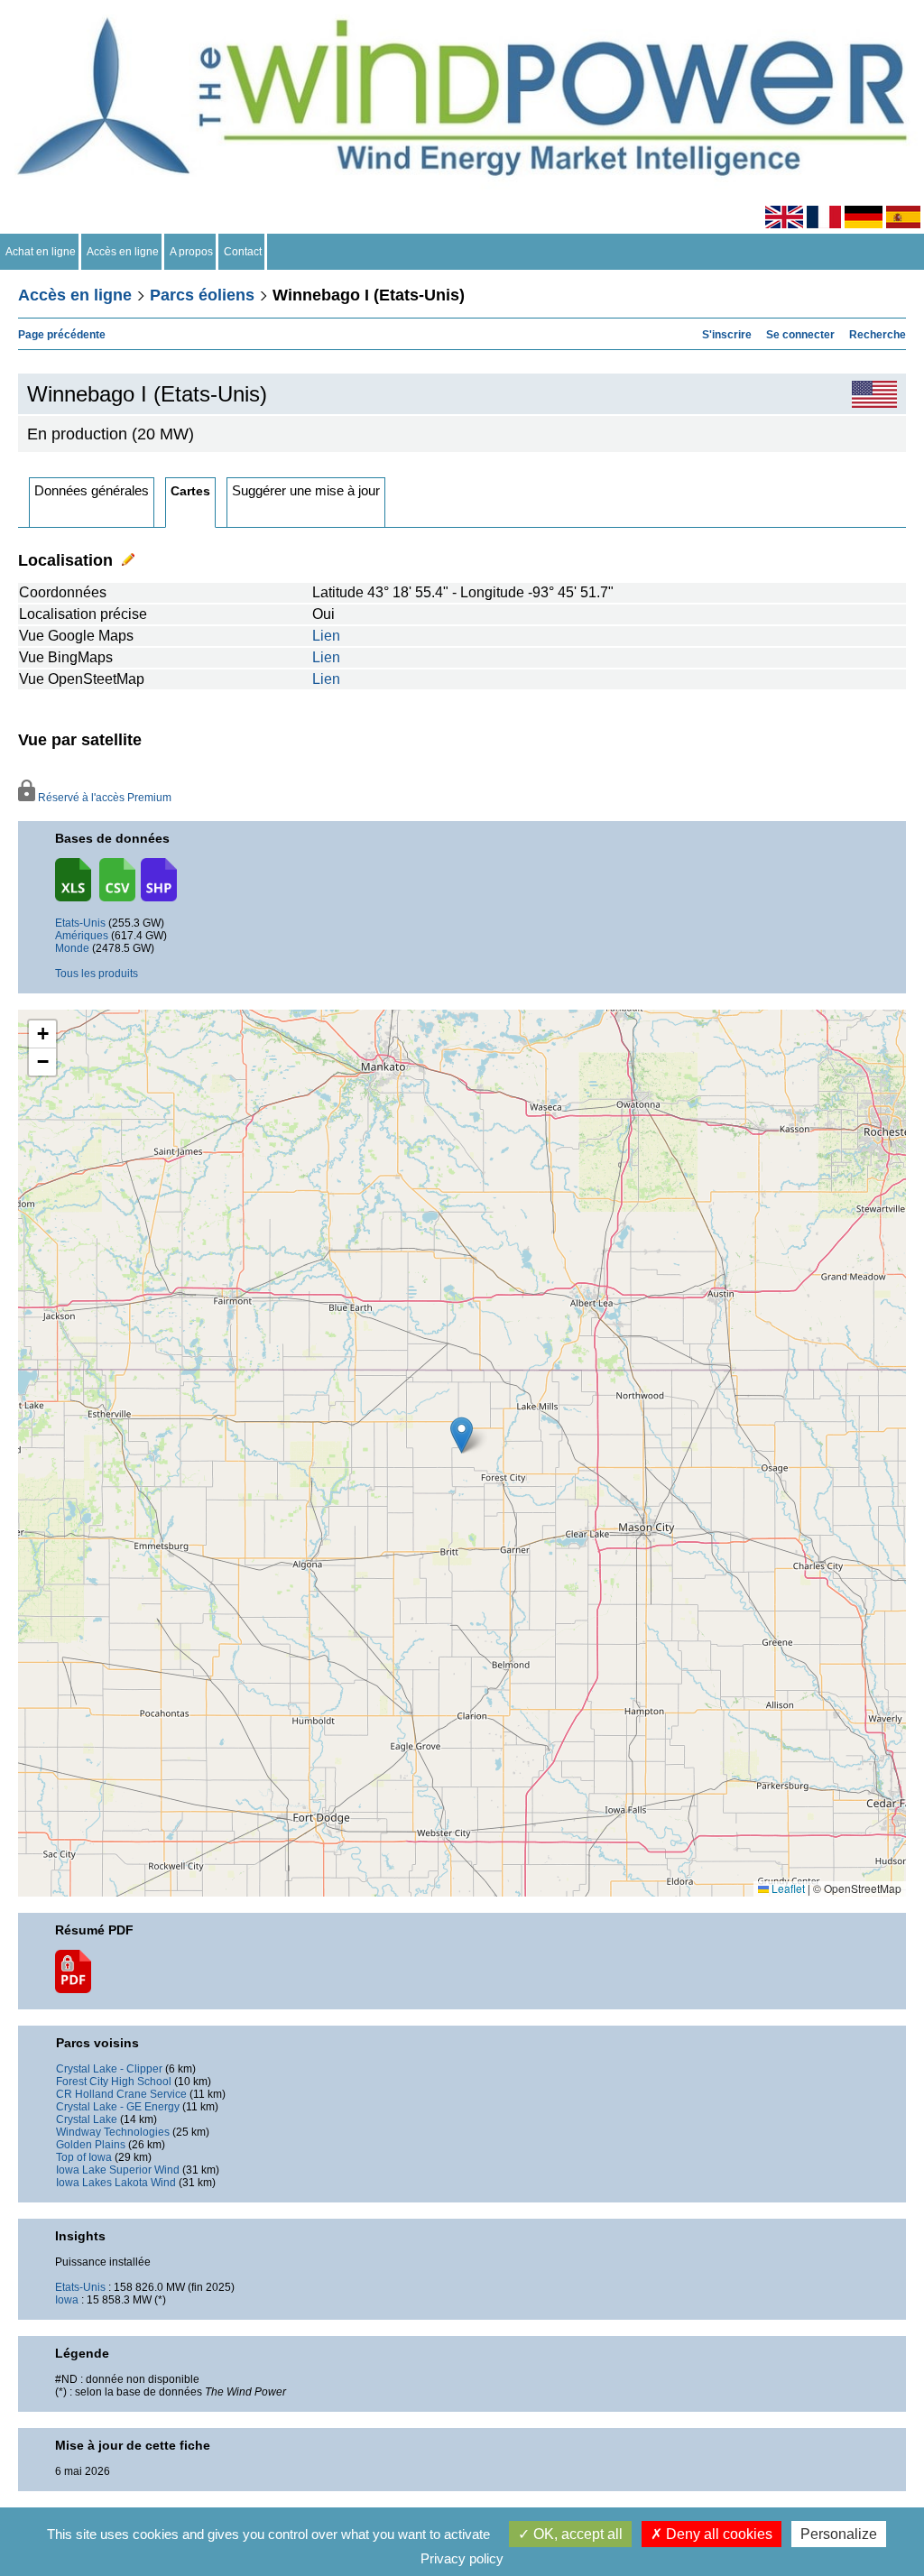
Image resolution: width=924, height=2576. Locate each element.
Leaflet (787, 1888)
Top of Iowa (84, 2157)
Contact (243, 252)
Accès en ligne (123, 252)
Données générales (92, 490)
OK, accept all (576, 2534)
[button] (42, 1034)
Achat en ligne (41, 252)
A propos (191, 252)
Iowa (67, 2300)
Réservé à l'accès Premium (103, 798)
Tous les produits (97, 974)
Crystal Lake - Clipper (109, 2069)
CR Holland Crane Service (121, 2094)
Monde (72, 948)
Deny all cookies (717, 2534)
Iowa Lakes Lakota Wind (116, 2183)
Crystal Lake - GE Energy (118, 2107)
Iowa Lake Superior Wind (118, 2170)
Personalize (839, 2534)
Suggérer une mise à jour (306, 490)
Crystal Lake (87, 2119)
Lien (326, 636)
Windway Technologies (113, 2132)
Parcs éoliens (202, 295)
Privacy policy (462, 2558)
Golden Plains (91, 2145)
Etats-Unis (80, 923)
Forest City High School (114, 2082)
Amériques (82, 936)
